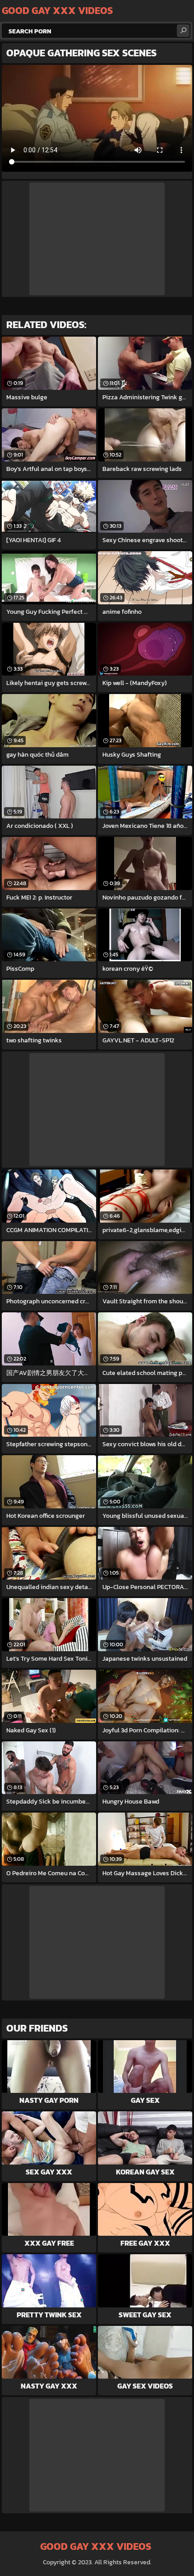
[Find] (183, 31)
